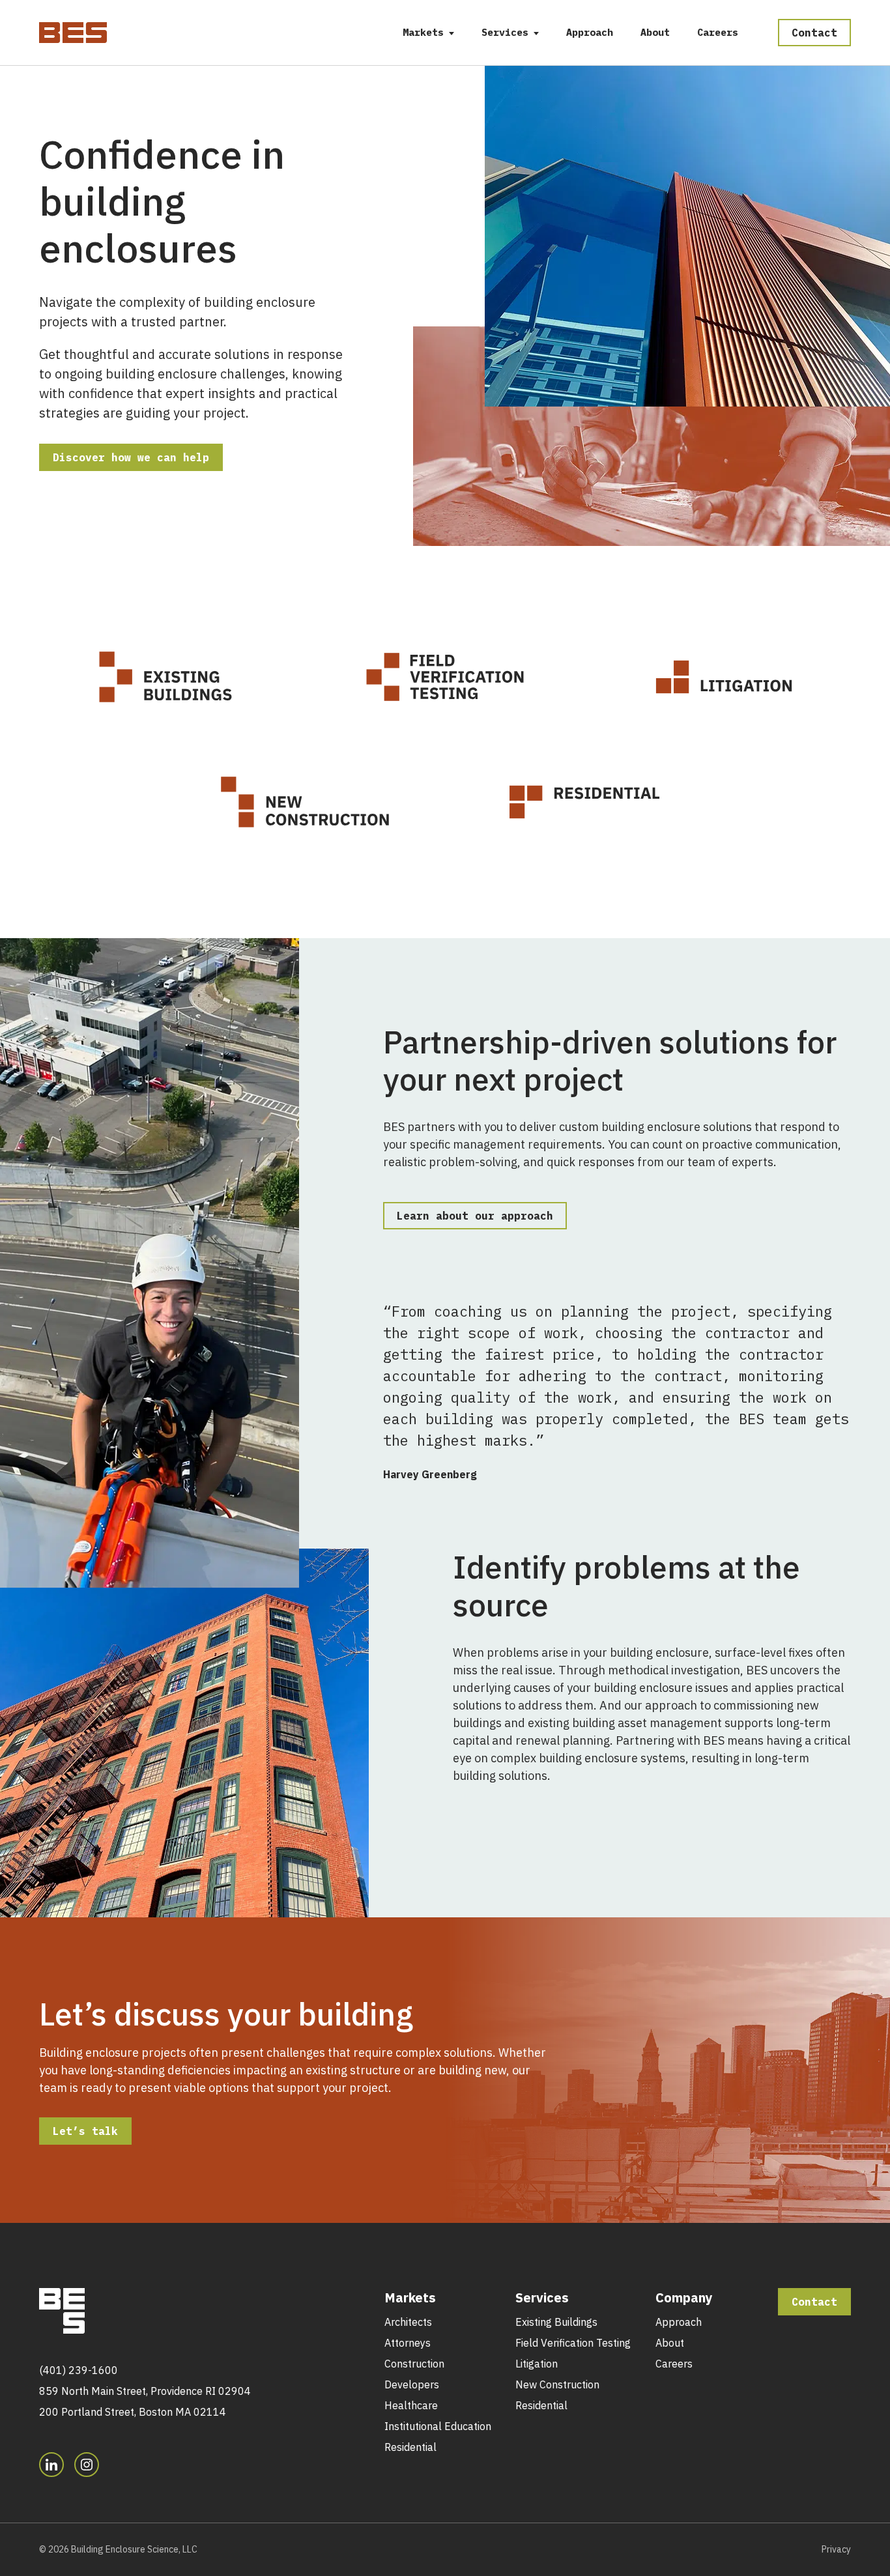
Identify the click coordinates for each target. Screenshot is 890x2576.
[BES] (73, 30)
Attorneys (408, 2343)
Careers (718, 32)
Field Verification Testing (573, 2343)
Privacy (836, 2549)
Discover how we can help (131, 457)
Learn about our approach (475, 1216)
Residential (410, 2447)
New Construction (557, 2384)
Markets (423, 32)
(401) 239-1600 (79, 2370)
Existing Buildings (556, 2322)
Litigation (537, 2364)
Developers (412, 2384)
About (655, 32)
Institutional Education (438, 2426)
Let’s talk (85, 2131)
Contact (814, 33)
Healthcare (411, 2405)
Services (505, 32)
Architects (408, 2322)
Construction (414, 2364)
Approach (590, 32)
